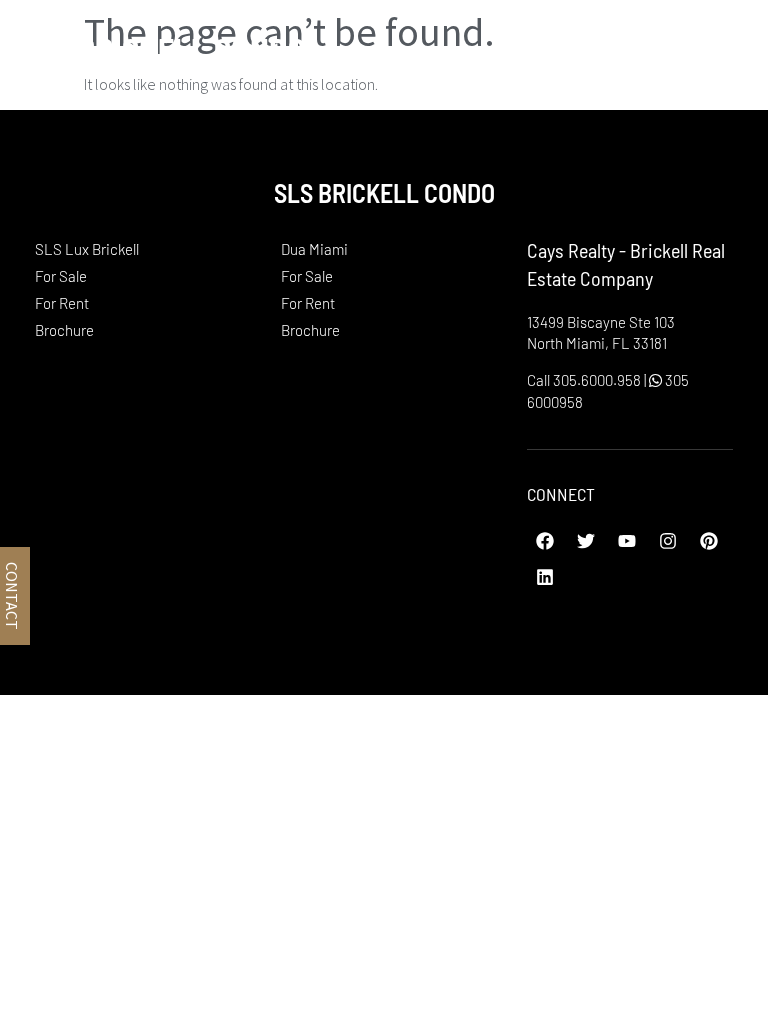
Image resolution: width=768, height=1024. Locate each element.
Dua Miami (314, 249)
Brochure (64, 330)
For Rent (62, 303)
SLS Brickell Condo (163, 49)
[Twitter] (586, 541)
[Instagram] (668, 541)
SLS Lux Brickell (87, 249)
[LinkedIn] (545, 577)
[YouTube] (627, 541)
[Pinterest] (709, 541)
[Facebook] (545, 541)
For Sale (61, 276)
